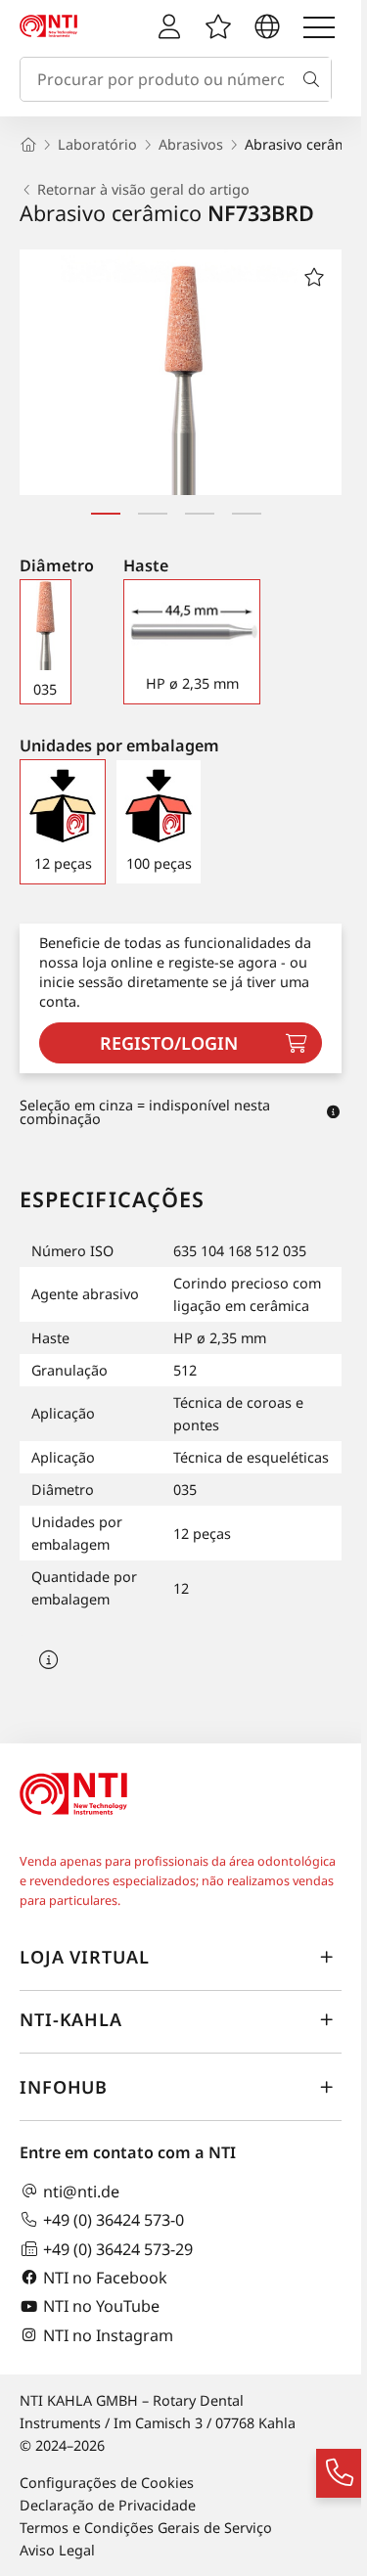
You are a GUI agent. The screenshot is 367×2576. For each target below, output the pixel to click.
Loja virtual (85, 1957)
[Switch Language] (267, 27)
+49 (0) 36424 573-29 (118, 2249)
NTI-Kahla (71, 2019)
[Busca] (315, 79)
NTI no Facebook (105, 2277)
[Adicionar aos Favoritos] (314, 277)
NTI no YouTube (101, 2306)
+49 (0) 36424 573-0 (114, 2219)
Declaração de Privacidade (108, 2505)
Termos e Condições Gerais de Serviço (146, 2528)
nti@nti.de (81, 2191)
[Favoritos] (218, 27)
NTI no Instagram (108, 2335)
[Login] (169, 27)
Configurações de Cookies (107, 2483)
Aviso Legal (57, 2550)
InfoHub (64, 2087)
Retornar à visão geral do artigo (143, 190)
